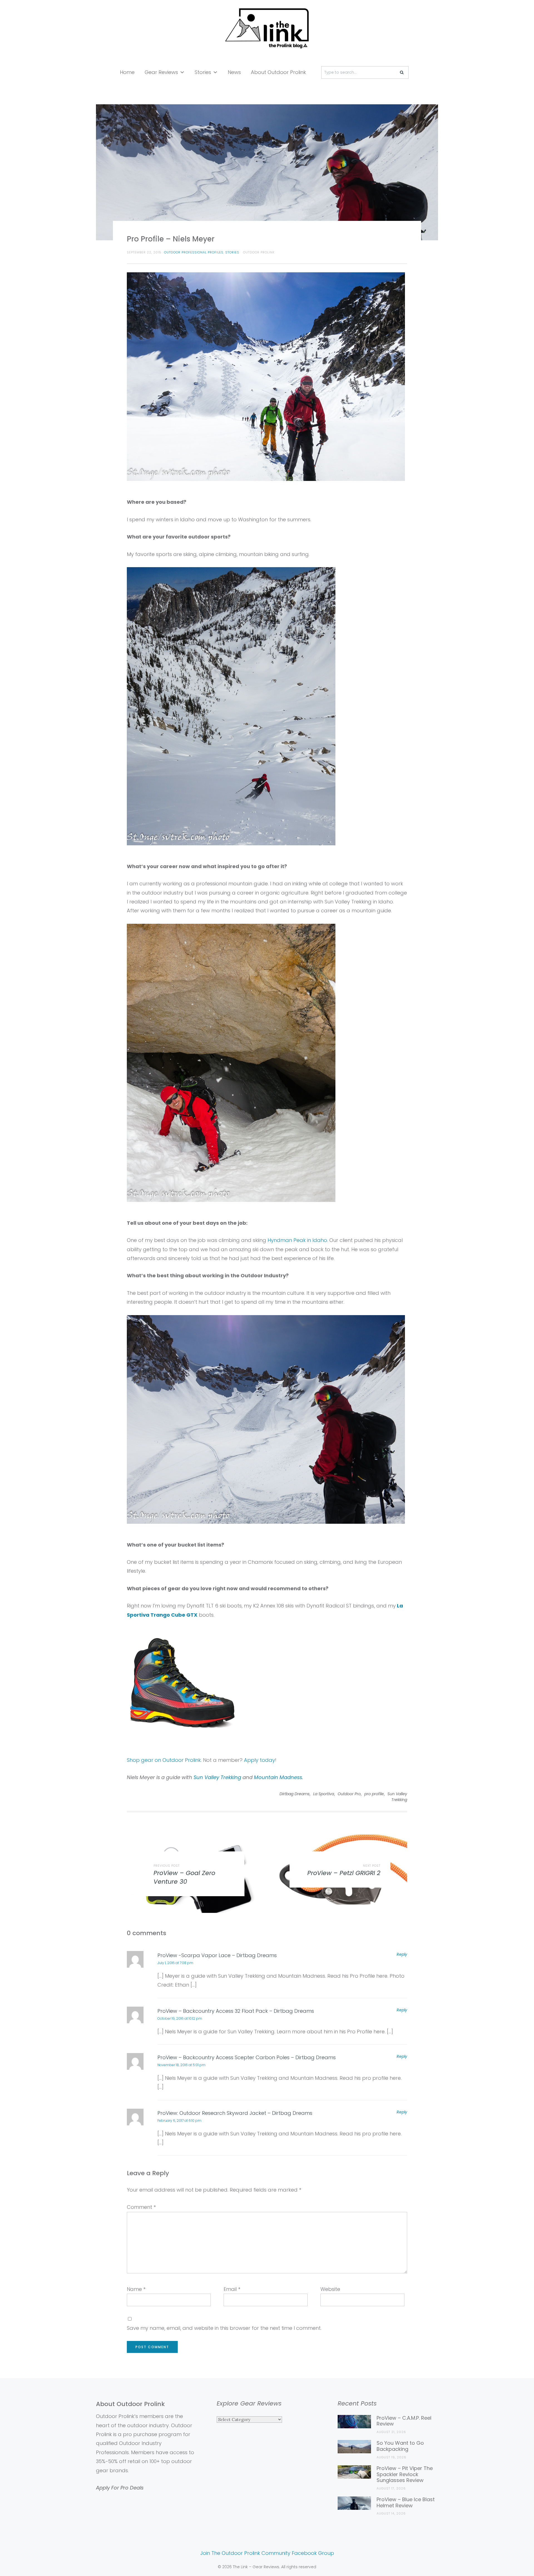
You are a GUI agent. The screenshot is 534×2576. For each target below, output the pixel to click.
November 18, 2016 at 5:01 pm (181, 2065)
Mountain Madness (278, 1777)
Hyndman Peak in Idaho (297, 1240)
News (234, 72)
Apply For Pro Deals (120, 2488)
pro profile (374, 1794)
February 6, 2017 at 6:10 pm (179, 2121)
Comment (141, 2207)
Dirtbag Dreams (295, 1794)
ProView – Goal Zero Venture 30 (184, 1877)
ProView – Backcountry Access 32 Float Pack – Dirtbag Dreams (236, 2011)
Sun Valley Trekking (217, 1777)
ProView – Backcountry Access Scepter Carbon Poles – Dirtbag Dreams (247, 2057)
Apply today (259, 1760)
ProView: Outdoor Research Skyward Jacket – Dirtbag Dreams (235, 2113)
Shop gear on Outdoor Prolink (164, 1760)
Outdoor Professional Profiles (194, 252)
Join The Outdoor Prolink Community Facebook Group (267, 2553)
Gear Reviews (161, 72)
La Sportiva (324, 1794)
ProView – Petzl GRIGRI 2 (344, 1873)
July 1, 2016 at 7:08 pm (175, 1963)
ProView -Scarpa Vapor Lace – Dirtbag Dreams (217, 1955)
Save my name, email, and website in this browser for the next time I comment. (224, 2328)
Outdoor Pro (349, 1794)
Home (127, 72)
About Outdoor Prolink (278, 72)
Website (330, 2289)
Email (232, 2289)
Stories (203, 72)
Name (136, 2289)
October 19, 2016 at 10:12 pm (180, 2018)
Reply (402, 1954)
